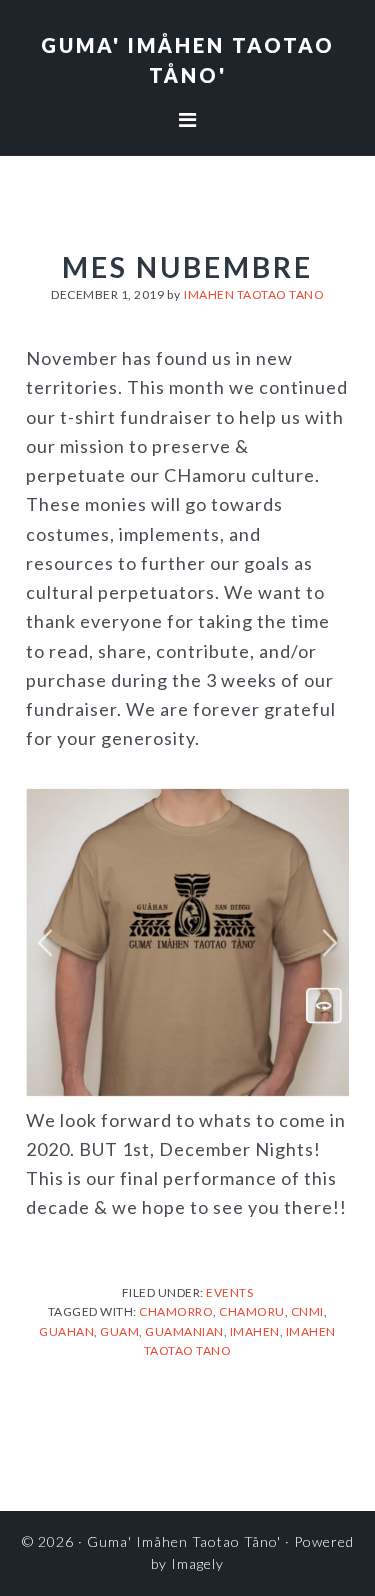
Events (229, 1292)
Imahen (255, 1331)
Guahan (66, 1331)
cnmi (307, 1311)
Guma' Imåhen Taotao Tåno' (184, 1541)
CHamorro (176, 1311)
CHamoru (252, 1311)
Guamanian (184, 1331)
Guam (119, 1331)
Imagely (197, 1563)
